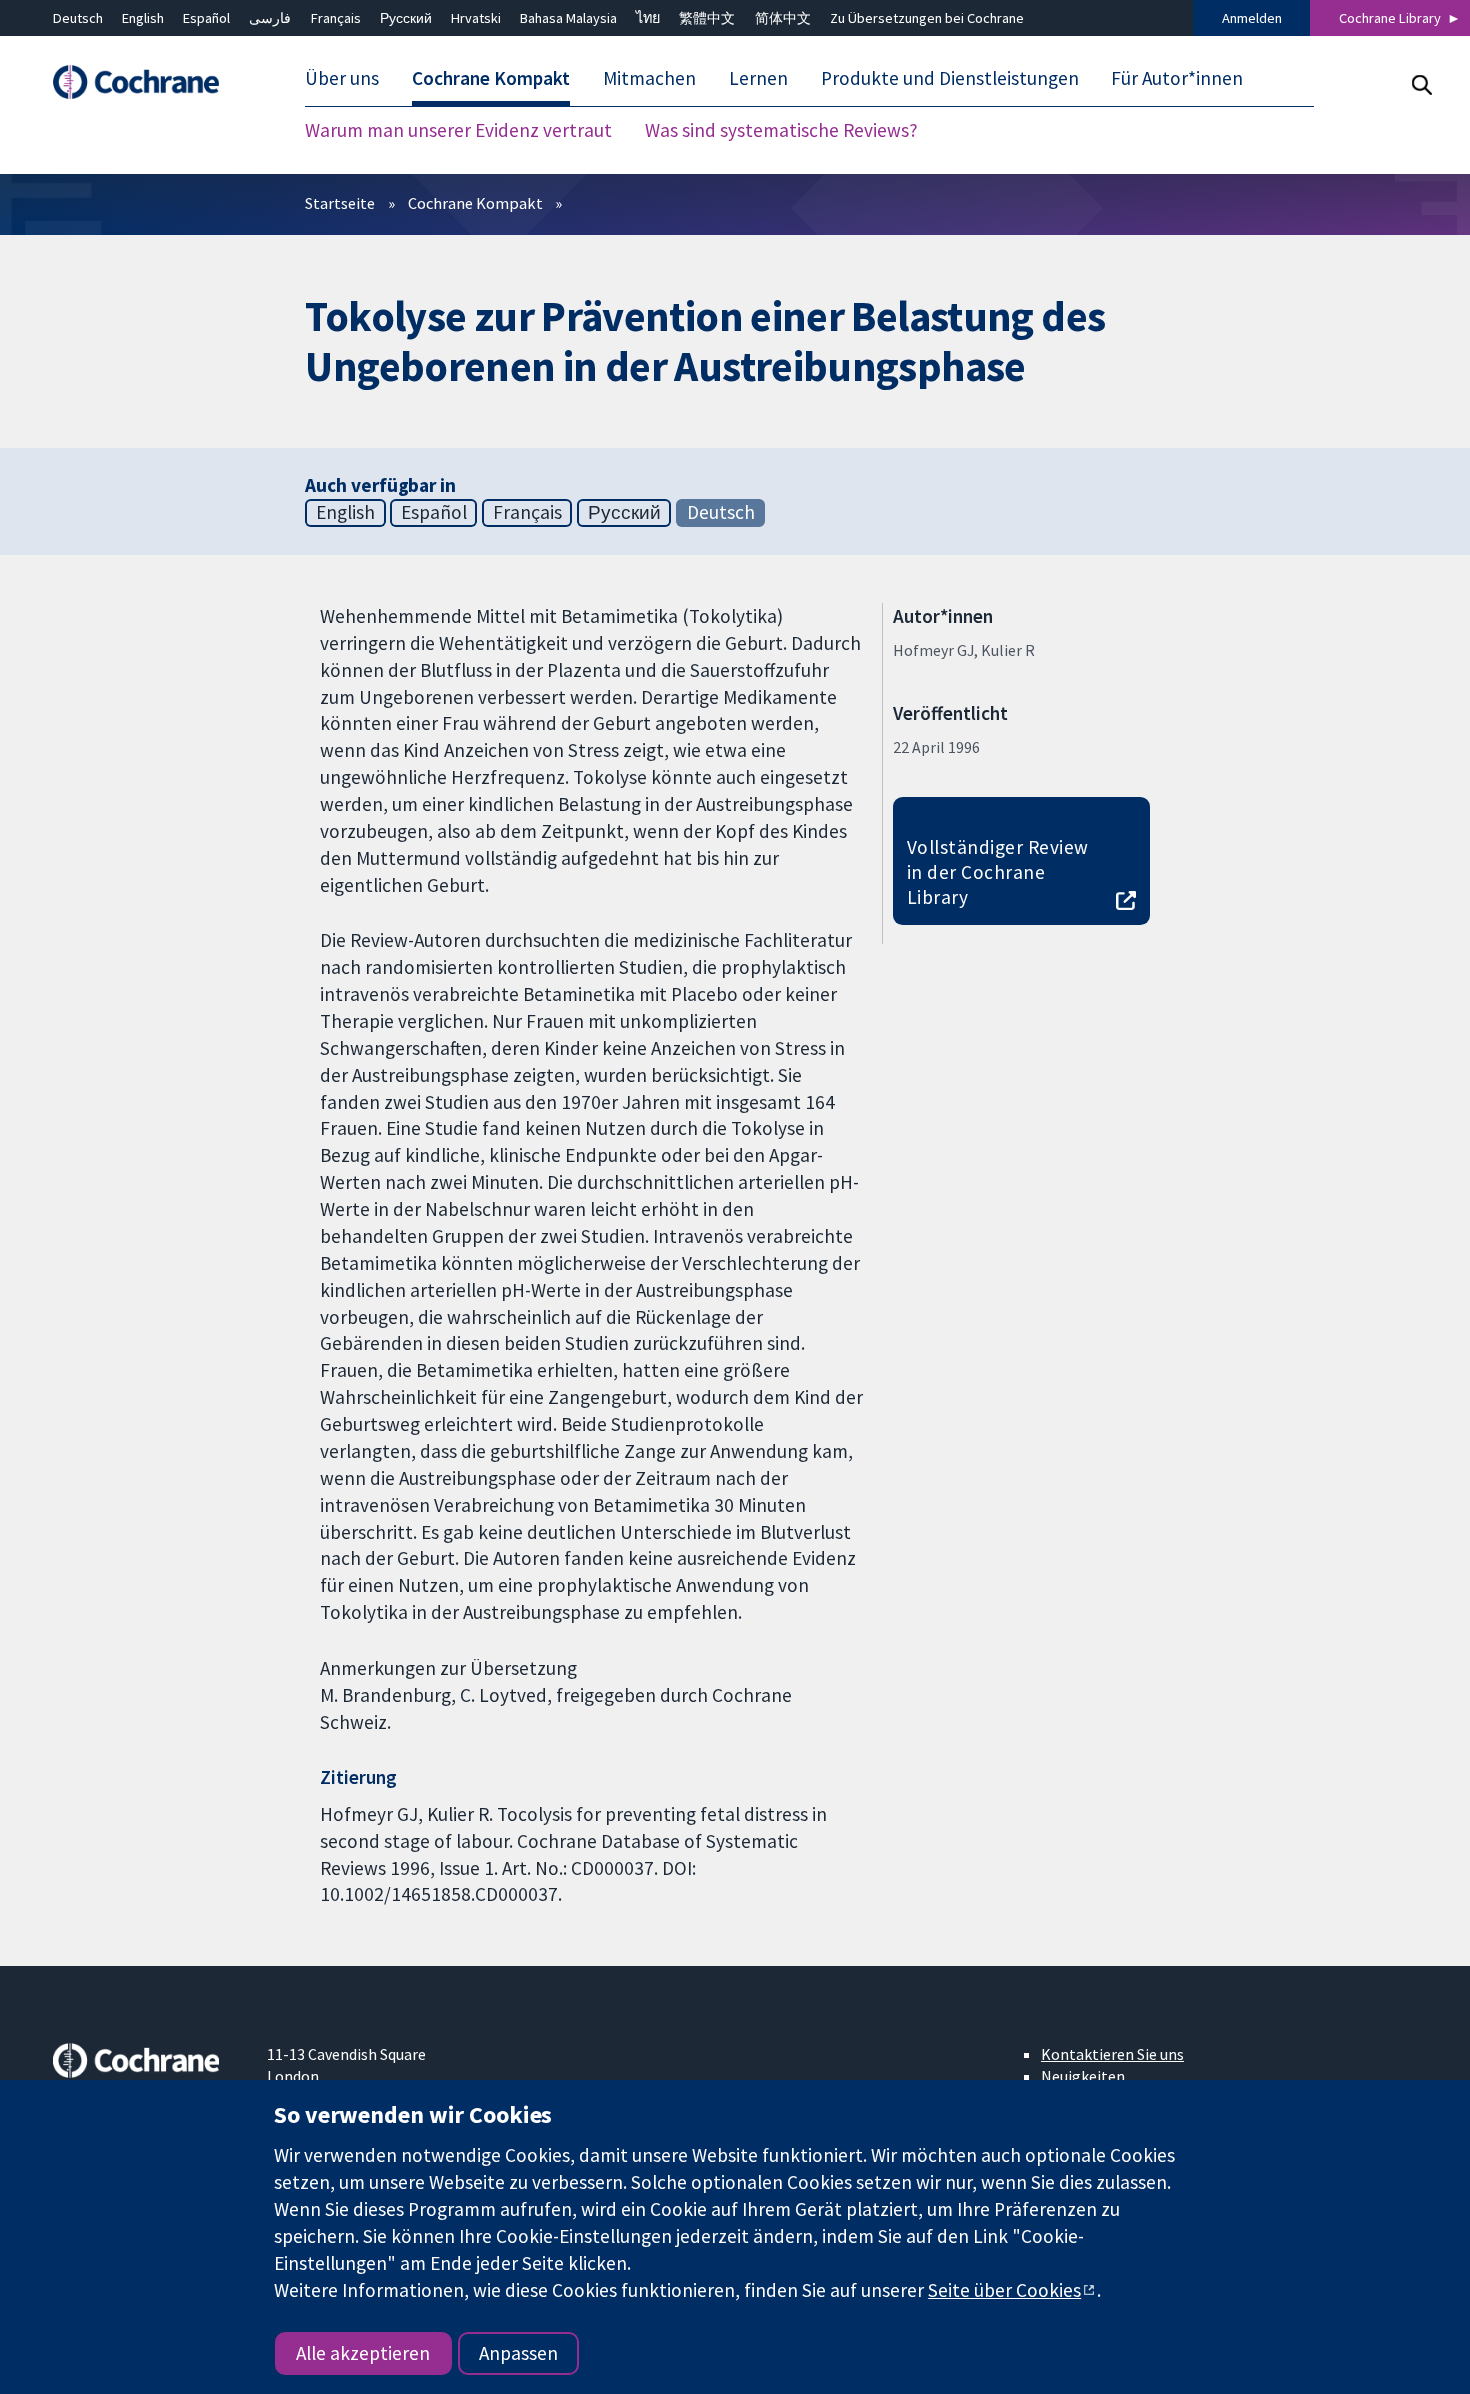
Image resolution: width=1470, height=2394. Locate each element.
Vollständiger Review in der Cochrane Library (998, 872)
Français (336, 18)
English (143, 18)
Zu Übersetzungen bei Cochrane (927, 18)
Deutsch (78, 18)
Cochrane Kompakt (475, 203)
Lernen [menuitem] (758, 78)
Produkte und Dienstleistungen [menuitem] (950, 78)
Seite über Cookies (1004, 2290)
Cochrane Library (1390, 18)
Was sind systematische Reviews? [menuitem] (781, 130)
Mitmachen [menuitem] (649, 78)
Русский (406, 18)
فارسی (270, 18)
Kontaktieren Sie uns (1112, 2054)
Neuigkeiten (1083, 2076)
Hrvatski (476, 18)
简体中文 (783, 18)
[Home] (146, 82)
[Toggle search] (1421, 84)
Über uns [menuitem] (342, 78)
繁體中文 (707, 18)
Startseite (340, 203)
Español (206, 18)
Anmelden (1252, 18)
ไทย (648, 18)
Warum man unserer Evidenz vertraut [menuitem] (458, 130)
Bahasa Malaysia (568, 18)
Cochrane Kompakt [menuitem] (491, 78)
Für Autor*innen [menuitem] (1177, 78)
